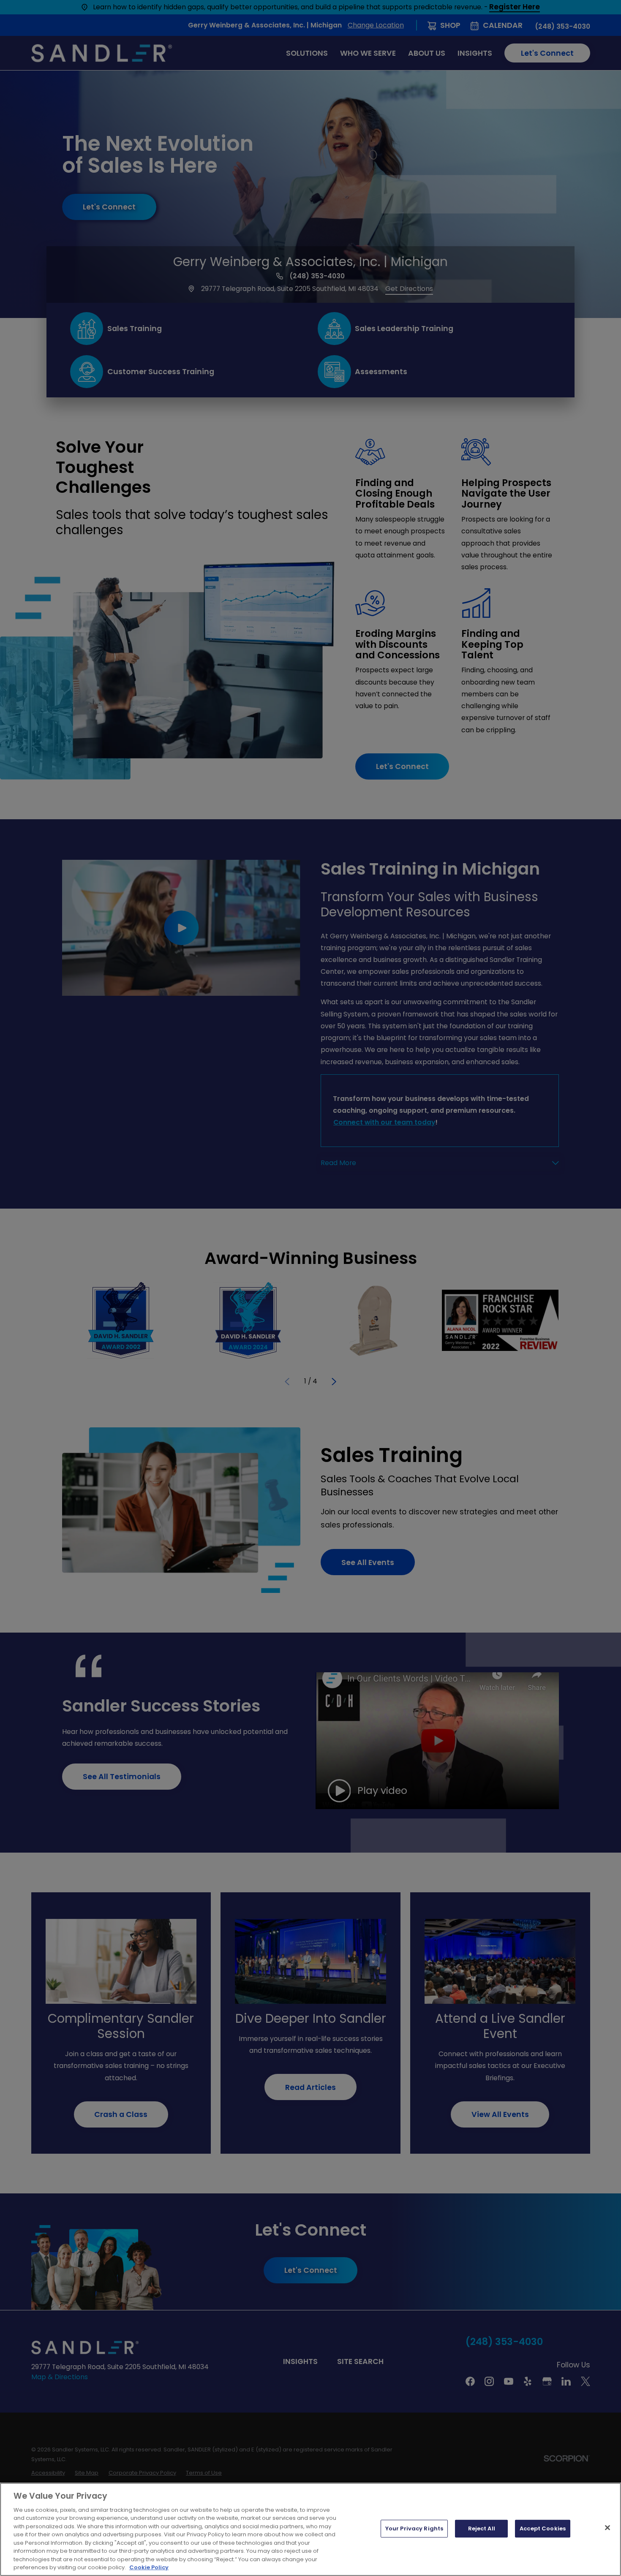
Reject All (482, 2528)
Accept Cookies (543, 2528)
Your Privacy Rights (414, 2528)
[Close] (607, 2528)
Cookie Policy (149, 2567)
